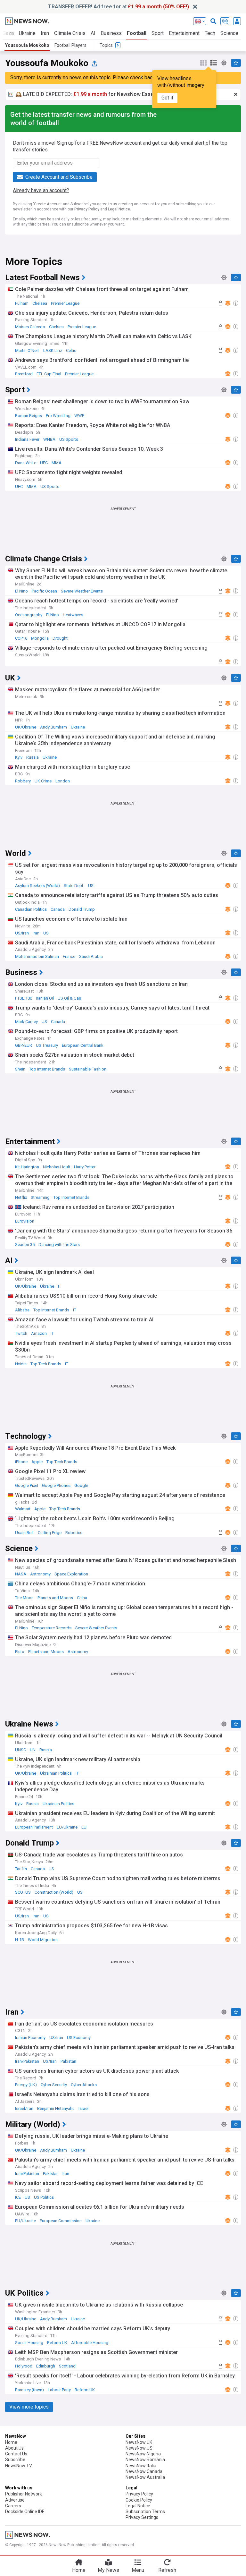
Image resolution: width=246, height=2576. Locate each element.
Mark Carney (26, 1022)
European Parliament (34, 1827)
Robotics (74, 1533)
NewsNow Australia (145, 2477)
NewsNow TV (19, 2466)
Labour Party (59, 2390)
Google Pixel (27, 1485)
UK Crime (43, 781)
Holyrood (24, 2366)
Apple (37, 1462)
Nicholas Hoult (57, 1167)
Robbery (23, 781)
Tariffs (21, 1869)
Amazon (39, 1333)
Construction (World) (54, 1892)
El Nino (21, 591)
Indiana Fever (27, 439)
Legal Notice (119, 209)
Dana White (26, 463)
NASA (21, 1574)
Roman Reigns (29, 416)
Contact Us (16, 2454)
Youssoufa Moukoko (27, 45)
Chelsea (40, 303)
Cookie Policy (139, 2500)
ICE (18, 2197)
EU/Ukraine (67, 1827)
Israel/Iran (24, 2108)
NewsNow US (139, 2448)
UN (33, 1750)
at (119, 7)
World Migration (43, 1940)
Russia (33, 757)
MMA (57, 463)
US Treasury (47, 1045)
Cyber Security (54, 2085)
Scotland (67, 2366)
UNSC (20, 1750)
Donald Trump (82, 909)
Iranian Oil (45, 998)
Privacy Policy (87, 209)
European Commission (61, 2221)
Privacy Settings (142, 2517)
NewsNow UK (139, 2442)
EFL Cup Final (49, 374)
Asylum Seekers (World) (37, 886)
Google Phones (56, 1485)
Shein (20, 1069)
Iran (45, 33)
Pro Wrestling (58, 416)
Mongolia (40, 638)
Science (229, 33)
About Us (14, 2448)
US (91, 886)
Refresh (167, 2570)
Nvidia (21, 1364)
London (63, 781)
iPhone (21, 1462)
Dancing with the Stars (59, 1245)
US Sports (69, 439)
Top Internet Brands (47, 1069)
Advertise (15, 2500)
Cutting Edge (50, 1533)
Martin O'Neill (27, 350)
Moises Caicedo (30, 327)
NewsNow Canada (144, 2471)
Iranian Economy (30, 2038)
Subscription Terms (145, 2512)
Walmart (23, 1509)
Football (137, 33)
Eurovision (25, 1221)
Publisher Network (24, 2494)
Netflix (21, 1197)
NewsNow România (145, 2460)
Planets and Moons (55, 1598)
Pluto (20, 1652)
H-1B (20, 1940)
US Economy (79, 2038)
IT (60, 1286)
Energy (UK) (26, 2085)
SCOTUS (23, 1892)
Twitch (21, 1333)
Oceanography (29, 615)
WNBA (49, 439)
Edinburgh (46, 2366)
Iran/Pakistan (27, 2061)
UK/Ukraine (26, 727)
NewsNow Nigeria (143, 2454)
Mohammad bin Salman (37, 956)
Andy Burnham (53, 727)
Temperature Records (52, 1628)
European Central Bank (83, 1045)
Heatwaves (73, 615)
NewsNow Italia (141, 2466)
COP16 (21, 638)
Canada (58, 909)
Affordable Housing (90, 2343)
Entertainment (184, 33)
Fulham (22, 303)
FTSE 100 (24, 998)
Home (11, 2442)
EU (84, 1827)
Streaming (40, 1197)
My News (108, 2570)
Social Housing (29, 2343)
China (82, 1598)
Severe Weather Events (82, 591)
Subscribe (15, 2460)
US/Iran (22, 933)
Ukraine (27, 33)
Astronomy (40, 1574)
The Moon (24, 1598)
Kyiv (19, 757)
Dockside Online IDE (25, 2512)
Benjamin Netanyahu (56, 2108)
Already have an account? (41, 190)
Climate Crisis (70, 33)
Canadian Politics (31, 909)
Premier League (65, 303)
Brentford (24, 374)
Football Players (70, 45)
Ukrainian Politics (56, 1773)
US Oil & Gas (69, 998)
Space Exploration (71, 1574)
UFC (44, 463)
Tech (210, 33)
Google (81, 1485)
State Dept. (74, 886)
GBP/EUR (24, 1045)
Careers (13, 2506)
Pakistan (68, 2061)
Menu (138, 2570)
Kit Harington (27, 1167)
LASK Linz (53, 350)
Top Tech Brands (46, 1364)
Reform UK (57, 2343)
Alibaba (22, 1310)
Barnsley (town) (29, 2390)
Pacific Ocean (44, 591)
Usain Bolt (25, 1533)
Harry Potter (85, 1167)
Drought (60, 638)
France (69, 956)
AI (93, 33)
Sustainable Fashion (88, 1069)
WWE (79, 416)
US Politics (44, 2197)
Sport (158, 33)
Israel (83, 2108)
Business (111, 33)
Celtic (71, 350)
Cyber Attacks (84, 2085)
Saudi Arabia (91, 956)
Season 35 (25, 1245)
